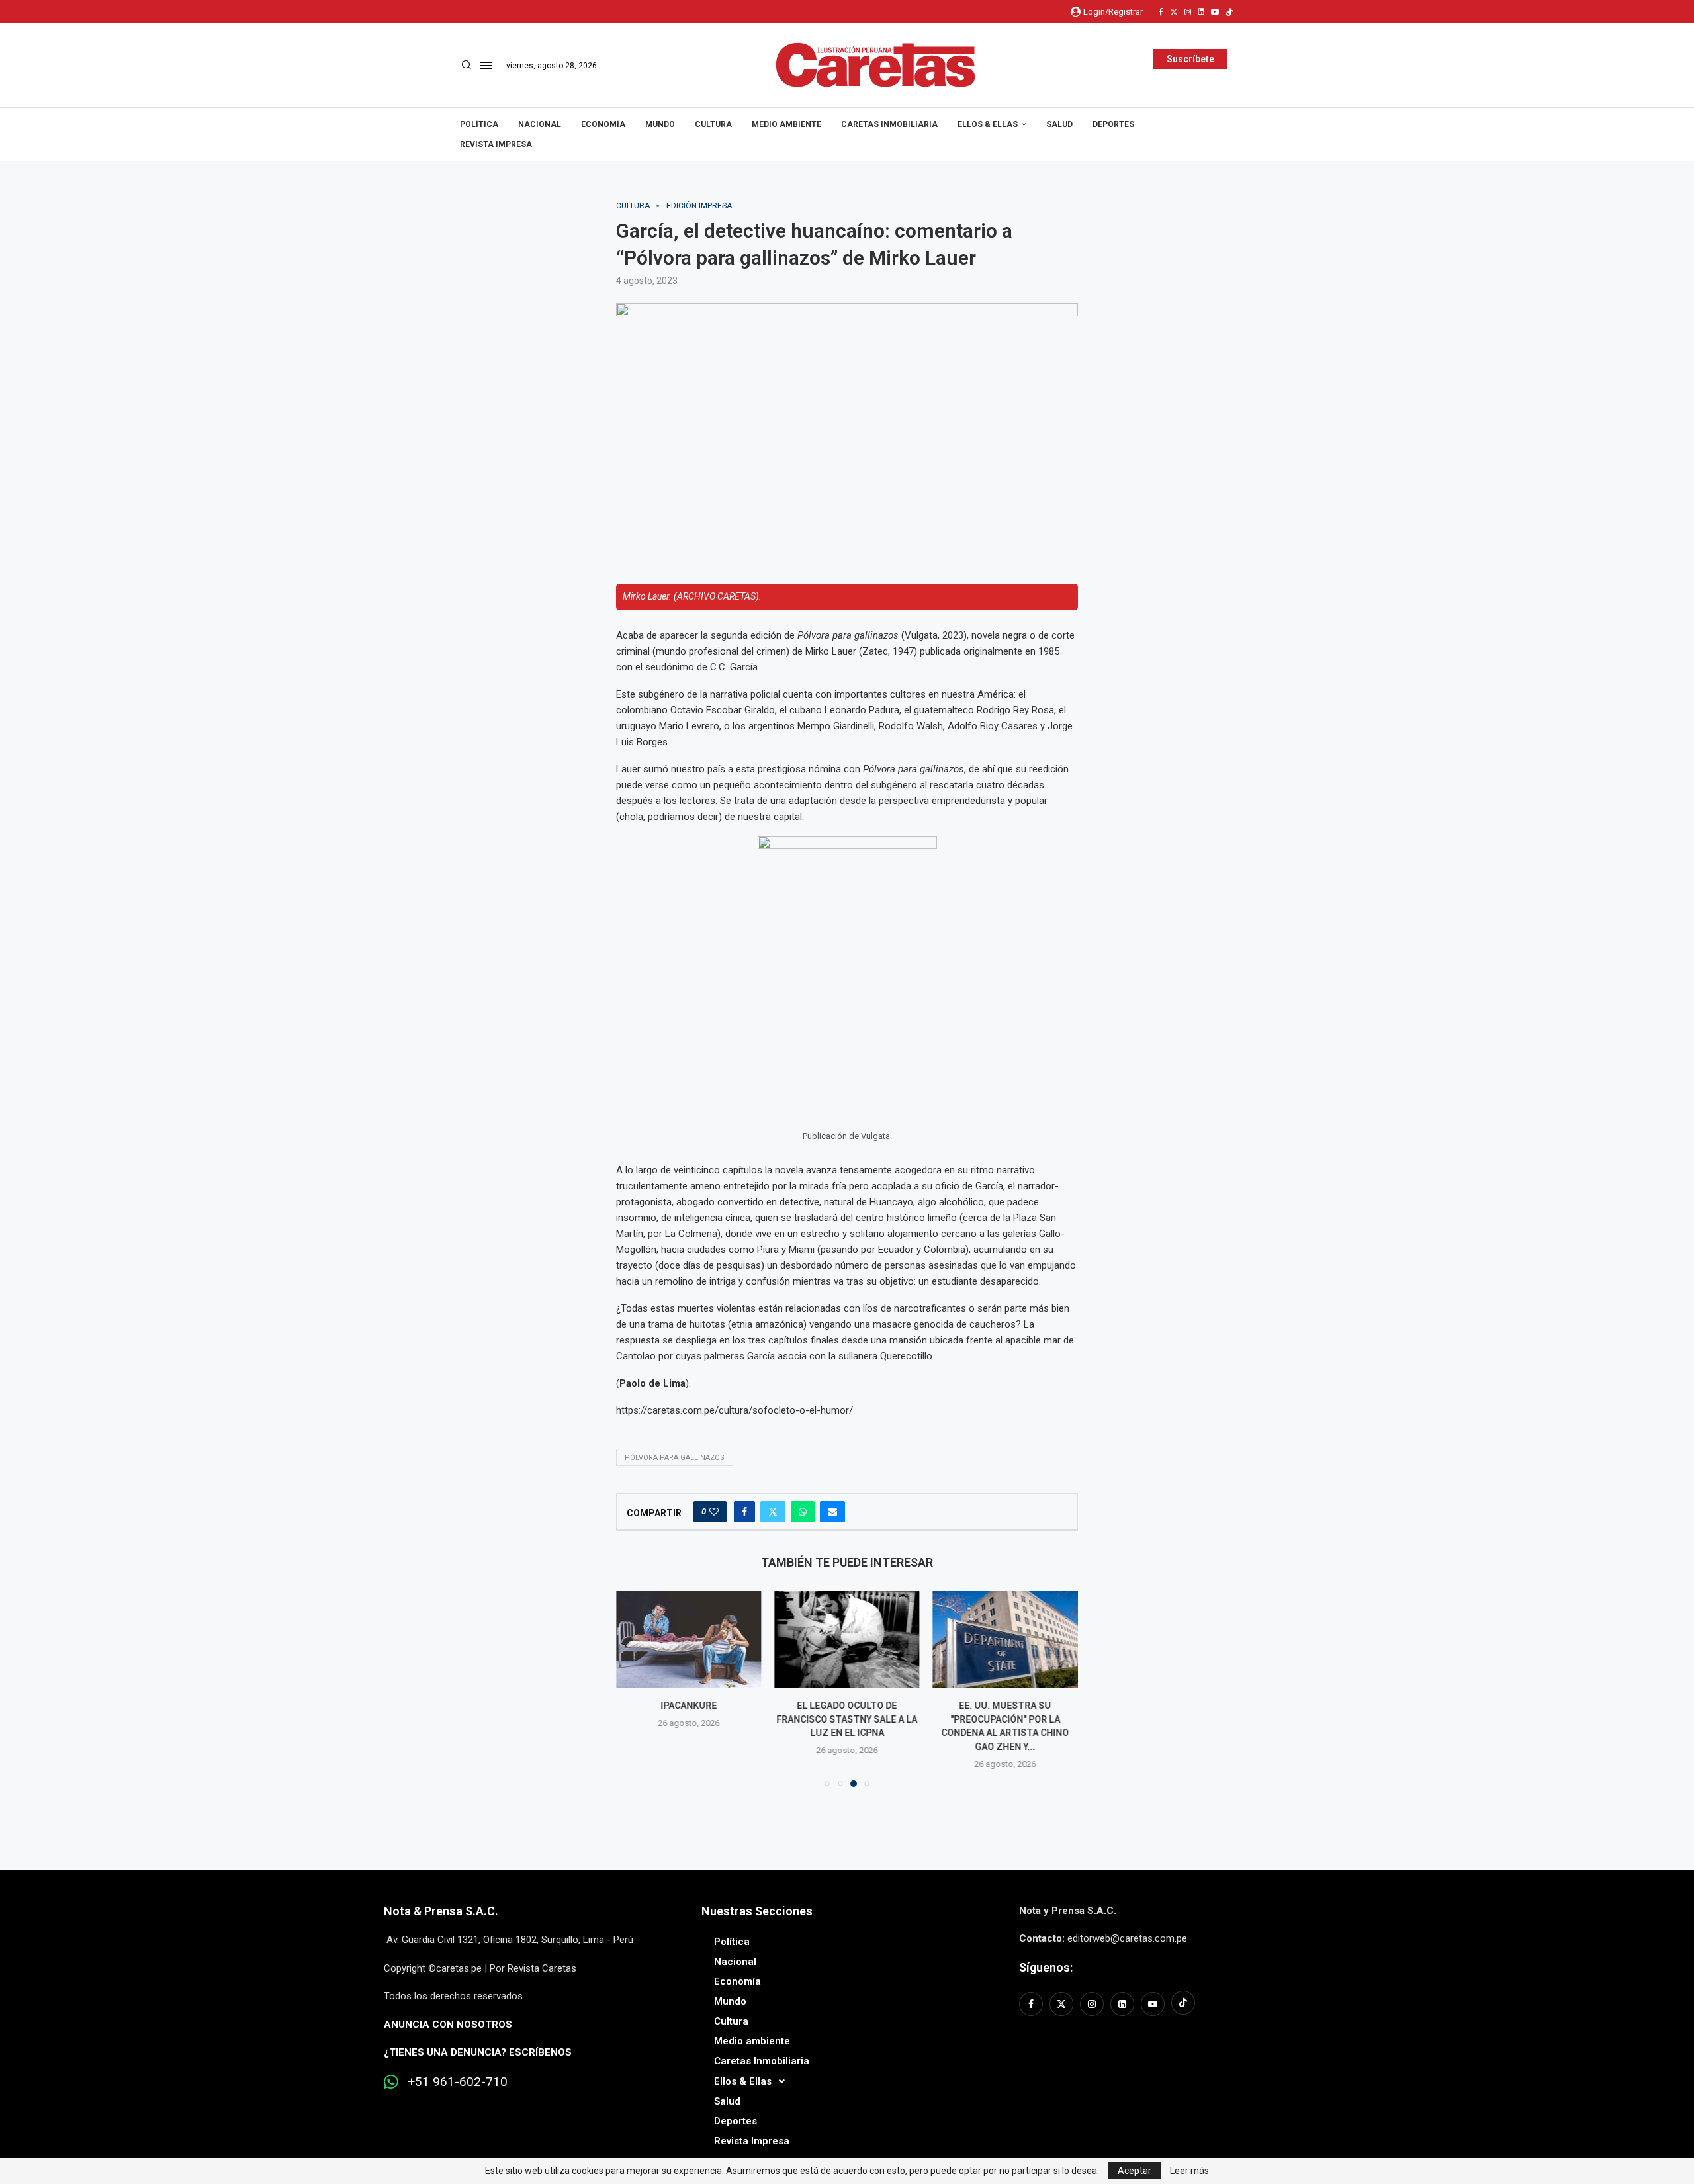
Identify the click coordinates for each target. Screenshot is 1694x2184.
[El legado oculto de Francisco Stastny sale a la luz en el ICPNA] (847, 1639)
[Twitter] (1174, 12)
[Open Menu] (486, 66)
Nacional (540, 124)
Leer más (1189, 2171)
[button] (634, 1688)
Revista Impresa (496, 144)
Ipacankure (689, 1706)
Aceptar (1135, 2171)
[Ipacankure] (689, 1639)
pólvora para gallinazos (675, 1458)
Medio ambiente (786, 124)
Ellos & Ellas (988, 124)
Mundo (660, 124)
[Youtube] (1215, 12)
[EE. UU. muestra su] (1005, 1639)
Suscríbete (1190, 59)
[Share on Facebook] (744, 1512)
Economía (603, 124)
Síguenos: (1046, 1967)
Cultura (713, 124)
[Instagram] (1188, 12)
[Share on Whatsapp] (803, 1512)
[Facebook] (1161, 12)
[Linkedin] (1201, 12)
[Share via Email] (832, 1512)
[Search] (467, 66)
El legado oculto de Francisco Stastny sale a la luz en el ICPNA (847, 1719)
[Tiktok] (1229, 12)
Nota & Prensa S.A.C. (441, 1911)
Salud (1059, 124)
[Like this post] (714, 1512)
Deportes (1113, 124)
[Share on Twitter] (773, 1512)
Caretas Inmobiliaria (889, 124)
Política (479, 124)
